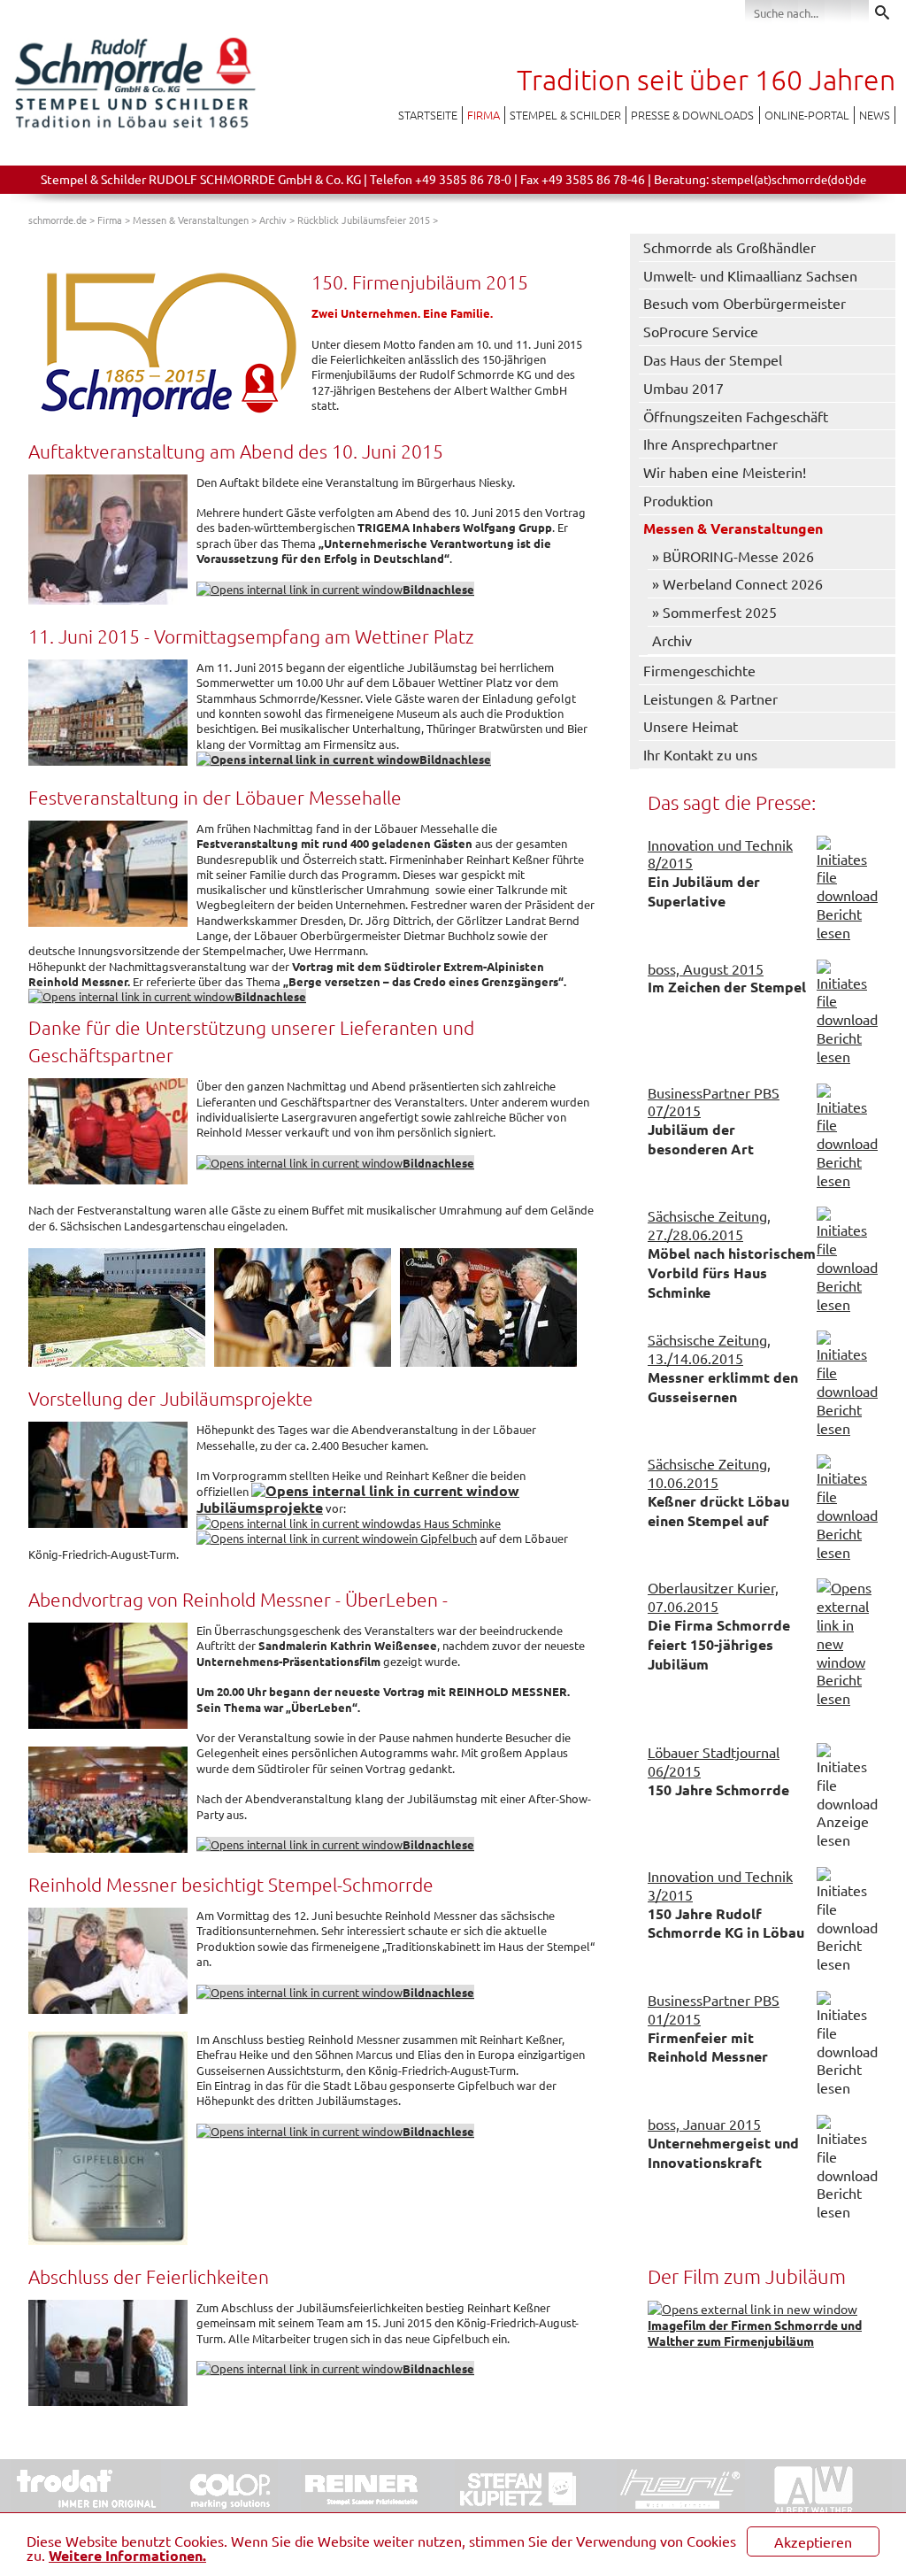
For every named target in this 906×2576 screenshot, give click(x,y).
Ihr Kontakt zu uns (700, 754)
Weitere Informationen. (127, 2555)
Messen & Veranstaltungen (191, 220)
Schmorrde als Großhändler (729, 247)
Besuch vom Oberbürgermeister (745, 303)
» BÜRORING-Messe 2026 (733, 556)
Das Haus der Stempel (713, 359)
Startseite (428, 115)
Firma (484, 115)
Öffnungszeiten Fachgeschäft (736, 416)
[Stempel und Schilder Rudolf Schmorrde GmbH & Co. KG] (135, 127)
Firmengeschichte (699, 670)
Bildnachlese (455, 759)
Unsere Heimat (691, 726)
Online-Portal (807, 115)
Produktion (678, 500)
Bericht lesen (839, 923)
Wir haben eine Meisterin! (725, 472)
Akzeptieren (813, 2541)
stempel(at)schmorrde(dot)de (789, 179)
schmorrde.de (58, 220)
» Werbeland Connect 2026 (737, 583)
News (875, 115)
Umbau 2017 (683, 388)
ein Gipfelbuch (440, 1538)
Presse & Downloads (692, 115)
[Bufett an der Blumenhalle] (117, 1307)
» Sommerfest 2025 (714, 612)
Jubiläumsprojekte (260, 1507)
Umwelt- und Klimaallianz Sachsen (750, 275)
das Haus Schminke (452, 1523)
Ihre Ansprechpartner (710, 443)
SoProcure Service (701, 331)
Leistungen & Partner (710, 698)
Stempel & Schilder (565, 115)
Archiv (273, 220)
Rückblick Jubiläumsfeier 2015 (364, 220)
